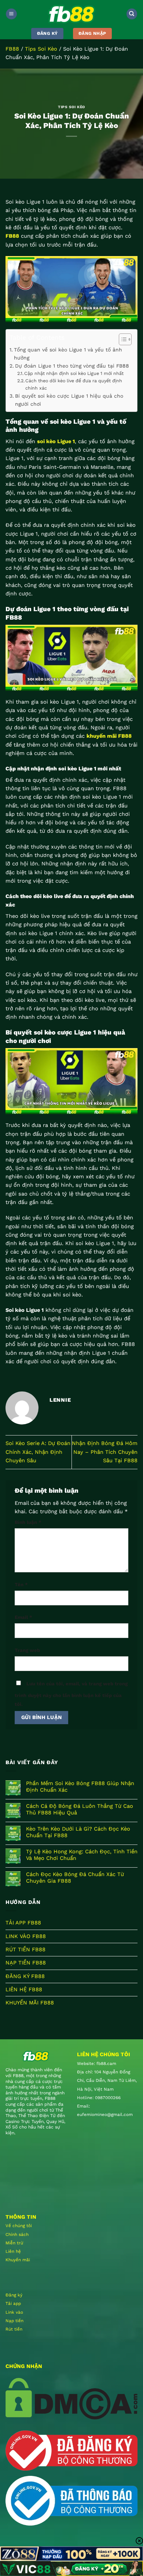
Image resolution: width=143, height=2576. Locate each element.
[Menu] (11, 14)
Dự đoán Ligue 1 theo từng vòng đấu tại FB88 (72, 366)
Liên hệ (13, 2251)
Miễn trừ (14, 2243)
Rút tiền (14, 2329)
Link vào (14, 2312)
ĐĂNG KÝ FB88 (25, 1976)
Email (23, 1617)
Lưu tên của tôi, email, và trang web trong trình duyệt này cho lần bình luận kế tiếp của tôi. (71, 1694)
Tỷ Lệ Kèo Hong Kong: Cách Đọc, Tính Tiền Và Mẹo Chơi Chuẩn (82, 1855)
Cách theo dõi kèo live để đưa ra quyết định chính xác (74, 384)
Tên (21, 1585)
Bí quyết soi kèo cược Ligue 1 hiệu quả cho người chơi (69, 400)
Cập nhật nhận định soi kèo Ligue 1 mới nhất (74, 373)
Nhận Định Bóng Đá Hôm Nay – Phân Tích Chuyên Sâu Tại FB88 (105, 1452)
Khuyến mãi (18, 2260)
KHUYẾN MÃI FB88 (30, 2003)
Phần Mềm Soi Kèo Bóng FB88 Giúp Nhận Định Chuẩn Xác (80, 1787)
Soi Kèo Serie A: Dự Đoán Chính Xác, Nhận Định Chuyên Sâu (38, 1452)
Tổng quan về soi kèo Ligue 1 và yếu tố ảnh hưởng (68, 354)
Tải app (13, 2303)
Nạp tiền (14, 2321)
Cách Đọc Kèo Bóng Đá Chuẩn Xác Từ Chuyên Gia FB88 (75, 1878)
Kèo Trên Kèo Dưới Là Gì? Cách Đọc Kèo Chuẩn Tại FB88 (78, 1832)
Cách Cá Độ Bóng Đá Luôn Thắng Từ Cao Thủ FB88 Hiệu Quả (80, 1809)
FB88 (12, 49)
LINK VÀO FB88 (26, 1936)
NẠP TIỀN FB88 (26, 1963)
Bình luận (28, 1522)
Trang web (27, 1650)
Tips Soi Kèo (41, 49)
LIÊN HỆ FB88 (24, 1989)
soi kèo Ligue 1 (56, 441)
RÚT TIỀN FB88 (25, 1949)
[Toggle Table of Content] (122, 339)
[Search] (132, 14)
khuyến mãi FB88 (109, 736)
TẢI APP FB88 (23, 1923)
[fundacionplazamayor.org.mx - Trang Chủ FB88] (71, 14)
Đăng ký (14, 2295)
